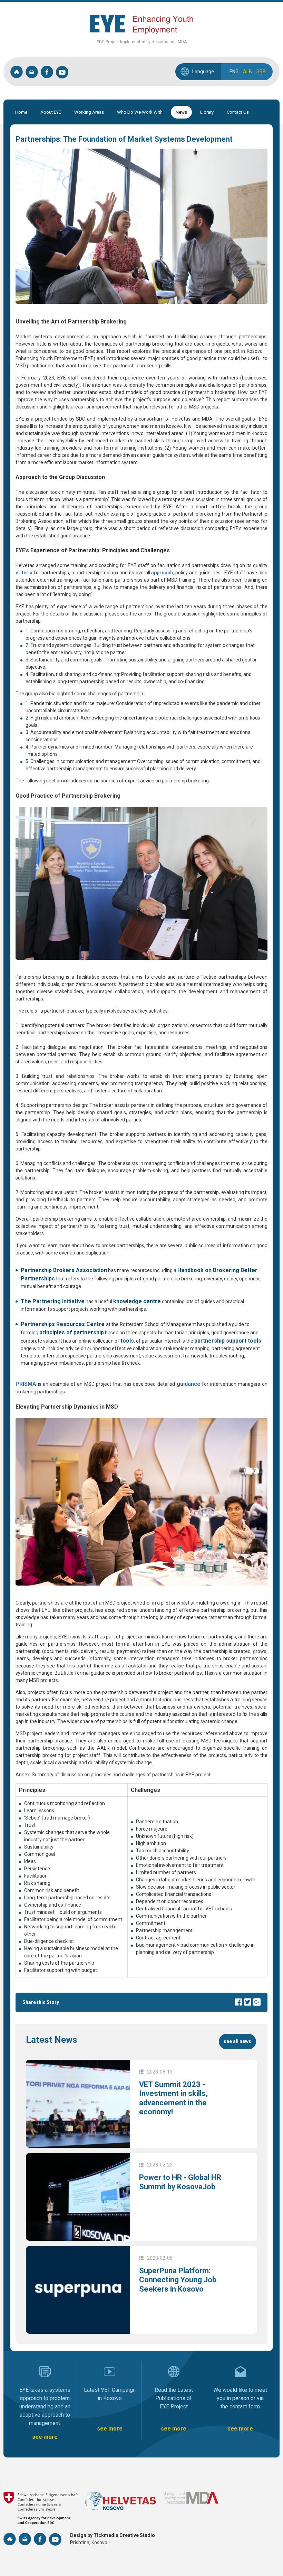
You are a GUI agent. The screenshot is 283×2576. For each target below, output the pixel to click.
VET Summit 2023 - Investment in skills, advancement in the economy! (173, 2098)
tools (127, 1341)
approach (162, 573)
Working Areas (89, 112)
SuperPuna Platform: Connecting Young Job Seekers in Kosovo (178, 2280)
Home (21, 112)
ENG (234, 72)
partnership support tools (228, 1341)
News (181, 112)
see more (45, 2437)
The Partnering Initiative (53, 1301)
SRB (261, 72)
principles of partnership (72, 1332)
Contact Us (238, 112)
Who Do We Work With (140, 112)
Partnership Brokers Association (64, 1270)
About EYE (51, 112)
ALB (247, 72)
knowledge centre (137, 1301)
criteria (24, 573)
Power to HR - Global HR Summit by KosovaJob (180, 2182)
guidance (189, 1384)
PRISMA (26, 1384)
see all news (237, 2041)
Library (207, 112)
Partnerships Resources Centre (63, 1324)
